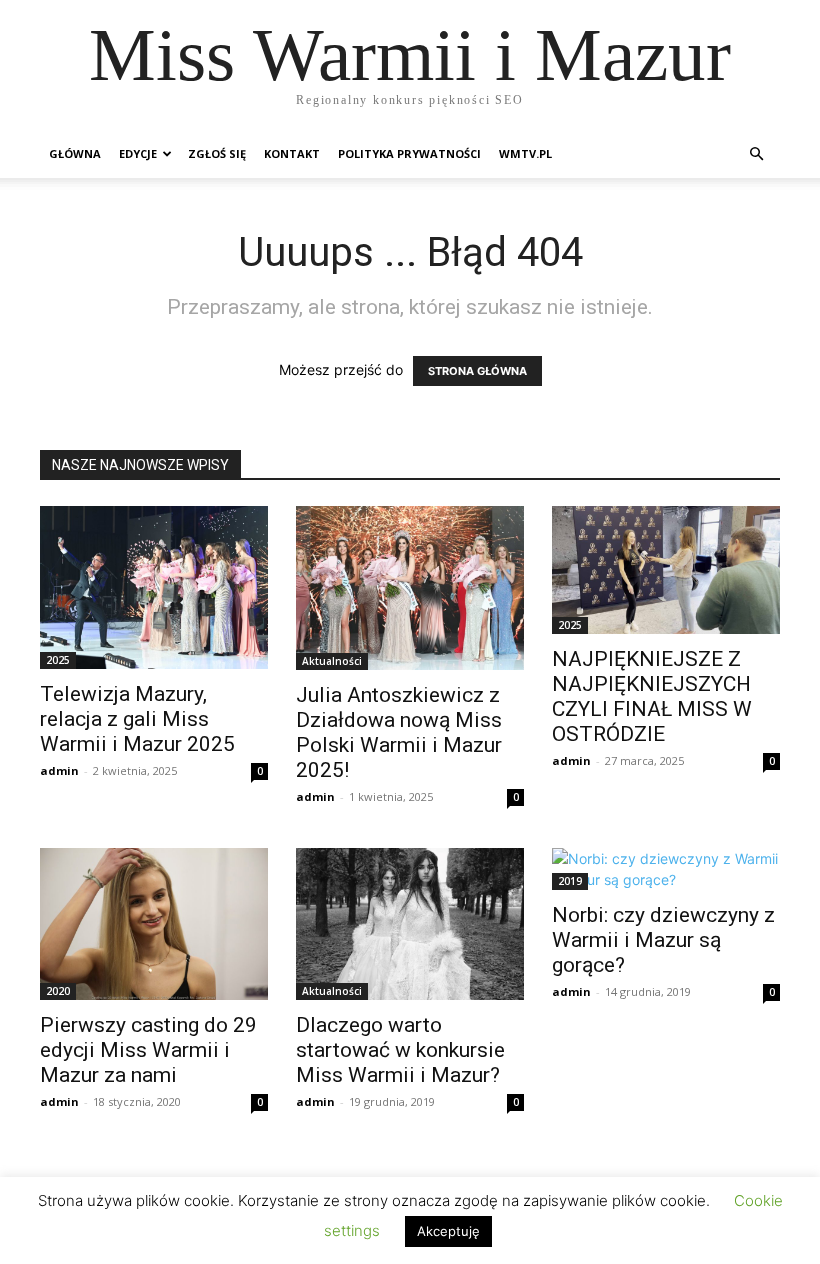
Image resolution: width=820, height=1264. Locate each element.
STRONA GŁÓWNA (477, 371)
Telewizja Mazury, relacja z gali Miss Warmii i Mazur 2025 (137, 719)
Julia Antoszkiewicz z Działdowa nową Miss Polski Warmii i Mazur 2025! (399, 732)
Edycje (138, 153)
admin (59, 770)
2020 (58, 991)
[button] (756, 154)
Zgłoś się (217, 153)
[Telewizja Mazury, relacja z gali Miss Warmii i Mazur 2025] (154, 587)
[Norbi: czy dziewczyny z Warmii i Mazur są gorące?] (666, 869)
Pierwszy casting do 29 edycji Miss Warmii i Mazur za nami (148, 1050)
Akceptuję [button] (448, 1231)
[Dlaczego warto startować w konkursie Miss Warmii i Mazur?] (410, 924)
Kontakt (292, 153)
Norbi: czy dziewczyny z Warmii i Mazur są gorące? (663, 940)
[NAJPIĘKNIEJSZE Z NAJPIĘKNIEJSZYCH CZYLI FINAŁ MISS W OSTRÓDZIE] (666, 570)
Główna (75, 153)
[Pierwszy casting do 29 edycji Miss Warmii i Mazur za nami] (154, 924)
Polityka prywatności (409, 153)
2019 (570, 881)
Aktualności (332, 661)
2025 (58, 660)
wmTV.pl (525, 153)
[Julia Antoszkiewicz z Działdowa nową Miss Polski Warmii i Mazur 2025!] (410, 588)
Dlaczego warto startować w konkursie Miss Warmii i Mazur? (400, 1050)
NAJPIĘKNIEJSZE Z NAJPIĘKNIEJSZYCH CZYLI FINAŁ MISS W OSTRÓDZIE (652, 696)
